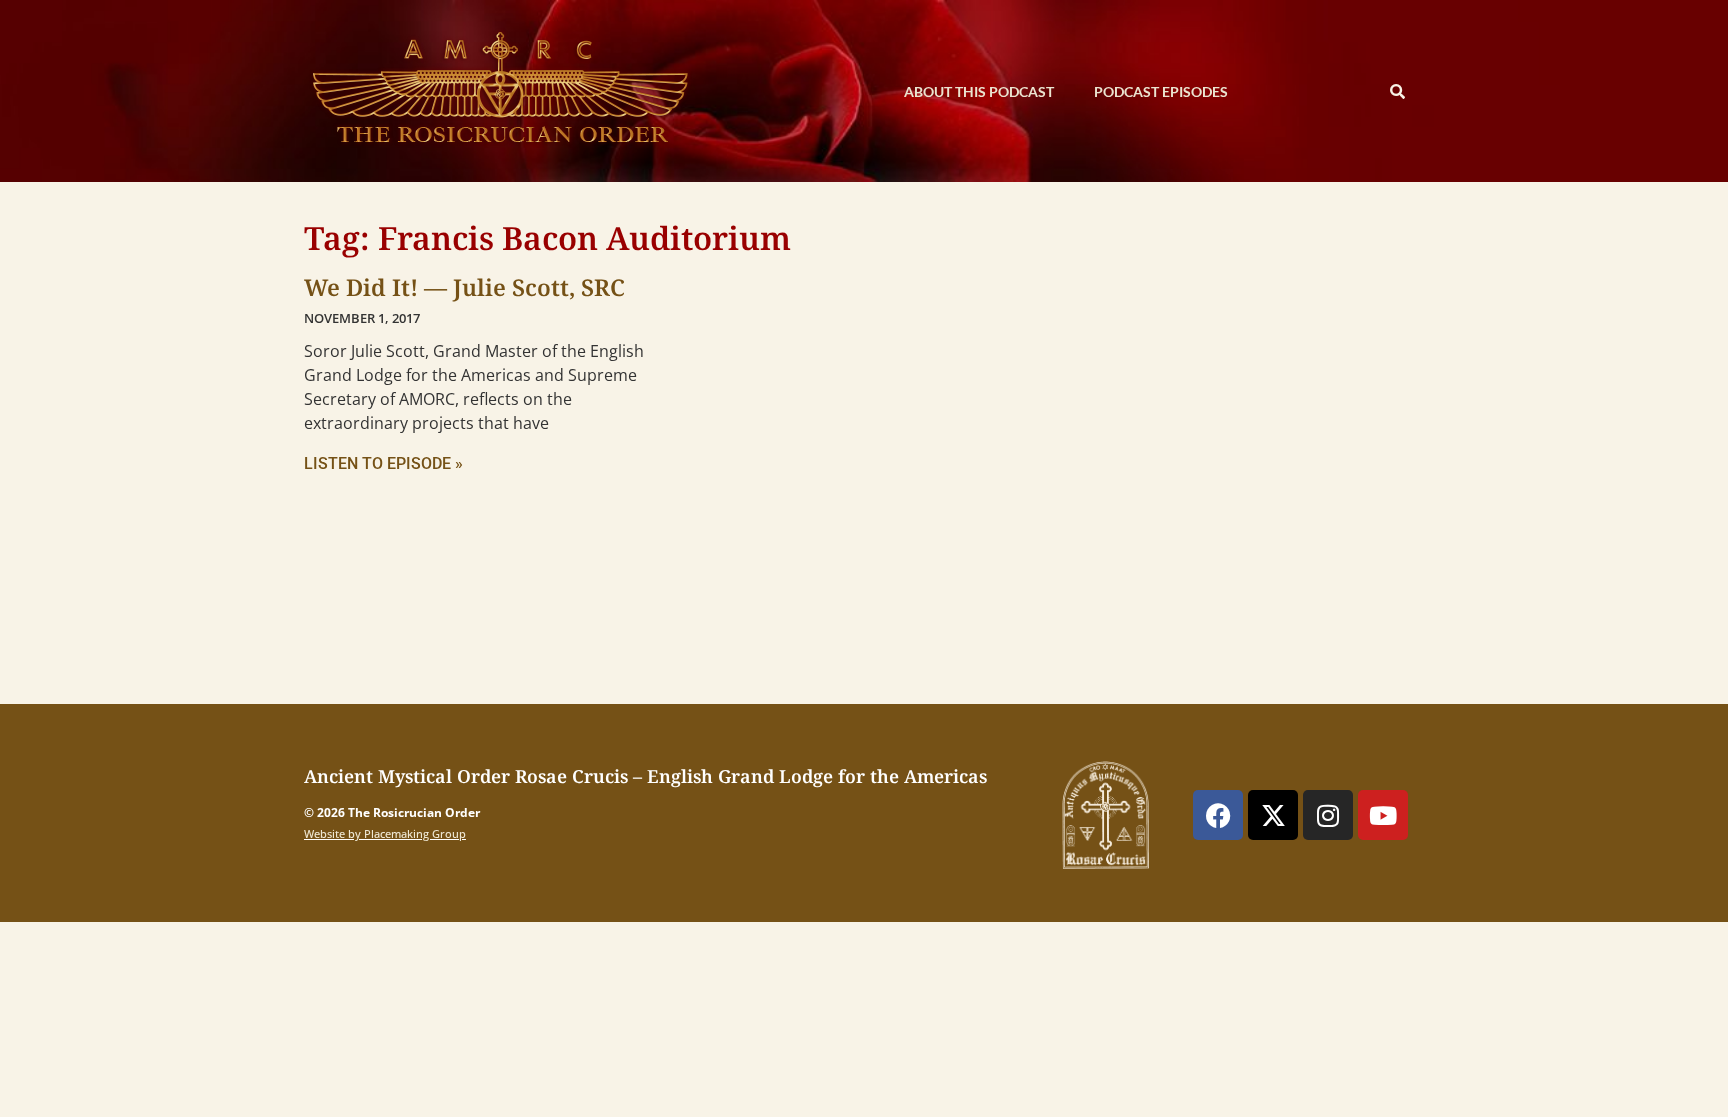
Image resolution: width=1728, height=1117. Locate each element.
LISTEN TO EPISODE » (383, 463)
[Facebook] (1218, 815)
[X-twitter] (1273, 815)
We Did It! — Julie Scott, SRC (464, 287)
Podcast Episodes (1161, 91)
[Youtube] (1383, 815)
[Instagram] (1328, 815)
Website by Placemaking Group (385, 833)
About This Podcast (979, 91)
